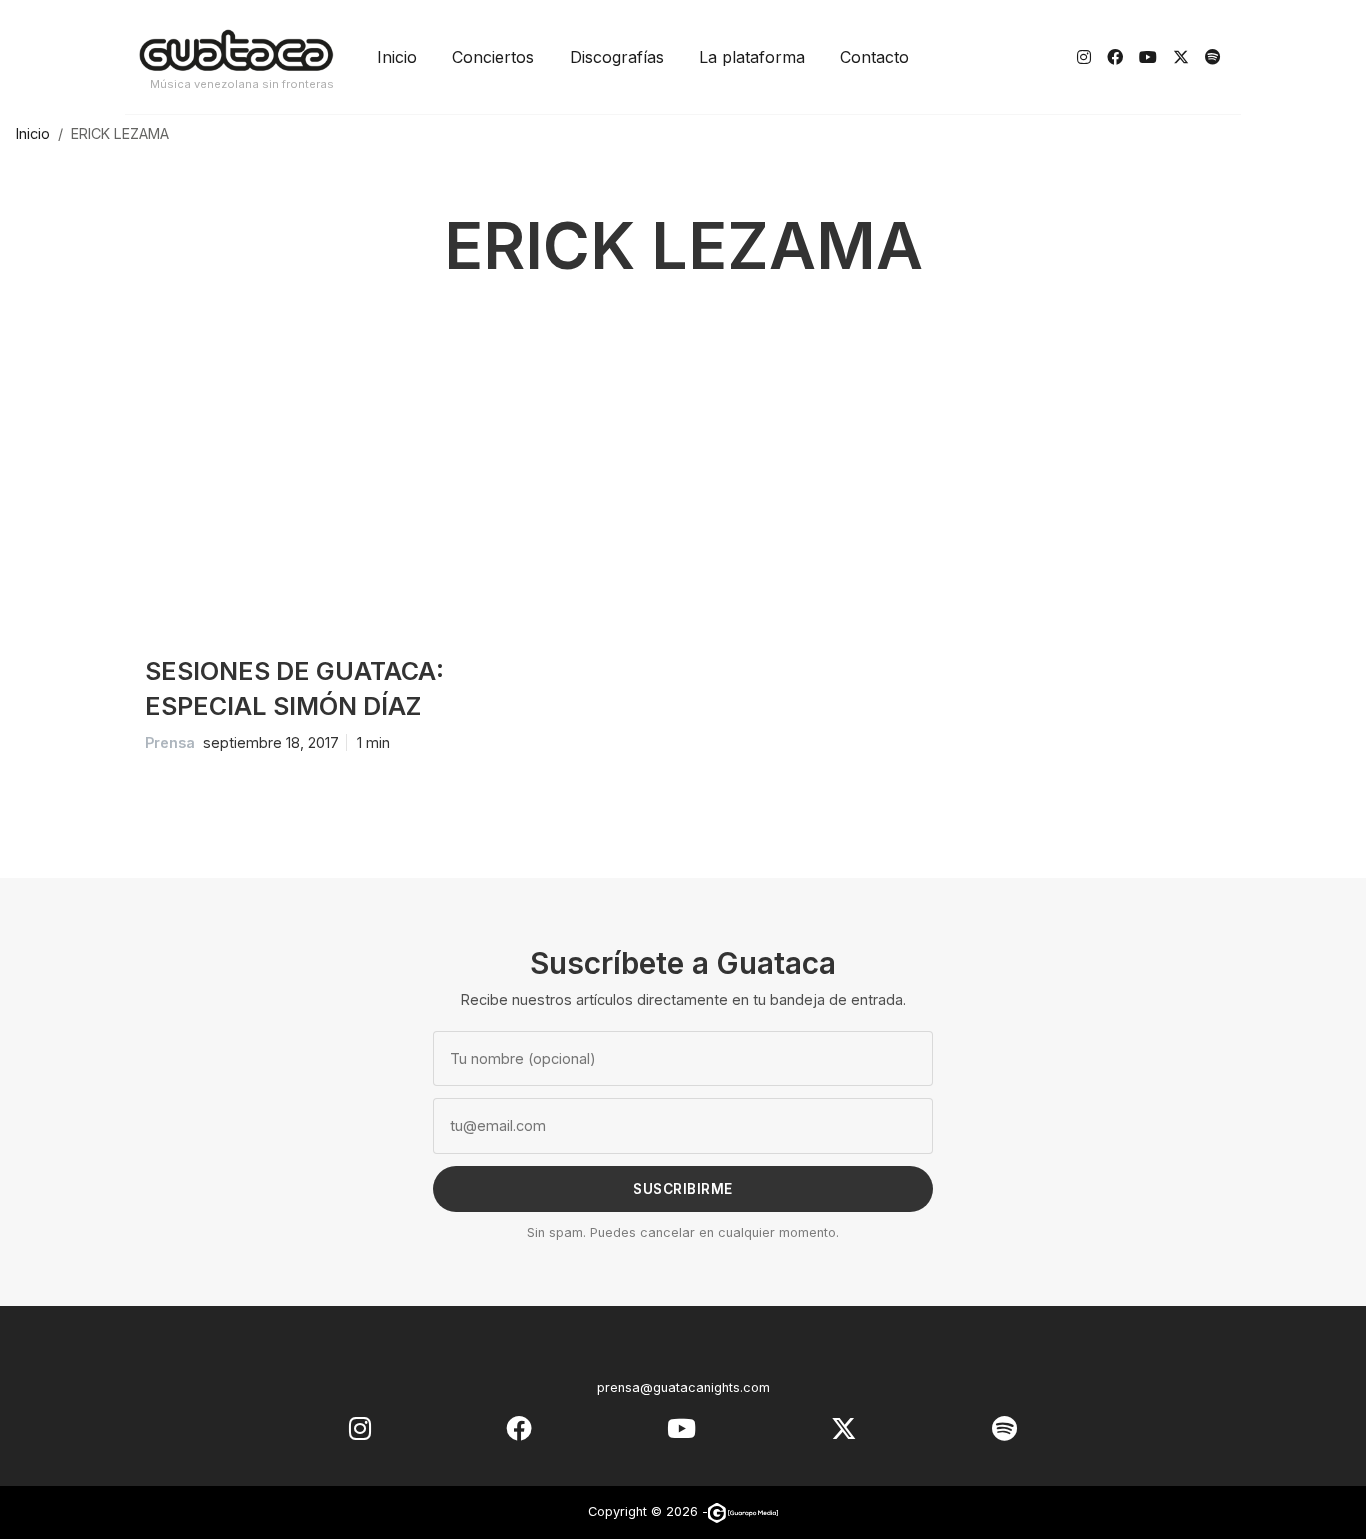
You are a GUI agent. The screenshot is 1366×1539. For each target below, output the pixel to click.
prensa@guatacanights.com (683, 1387)
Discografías (617, 57)
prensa (170, 742)
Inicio (397, 57)
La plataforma (752, 57)
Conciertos (493, 57)
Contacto (874, 57)
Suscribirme (683, 1189)
